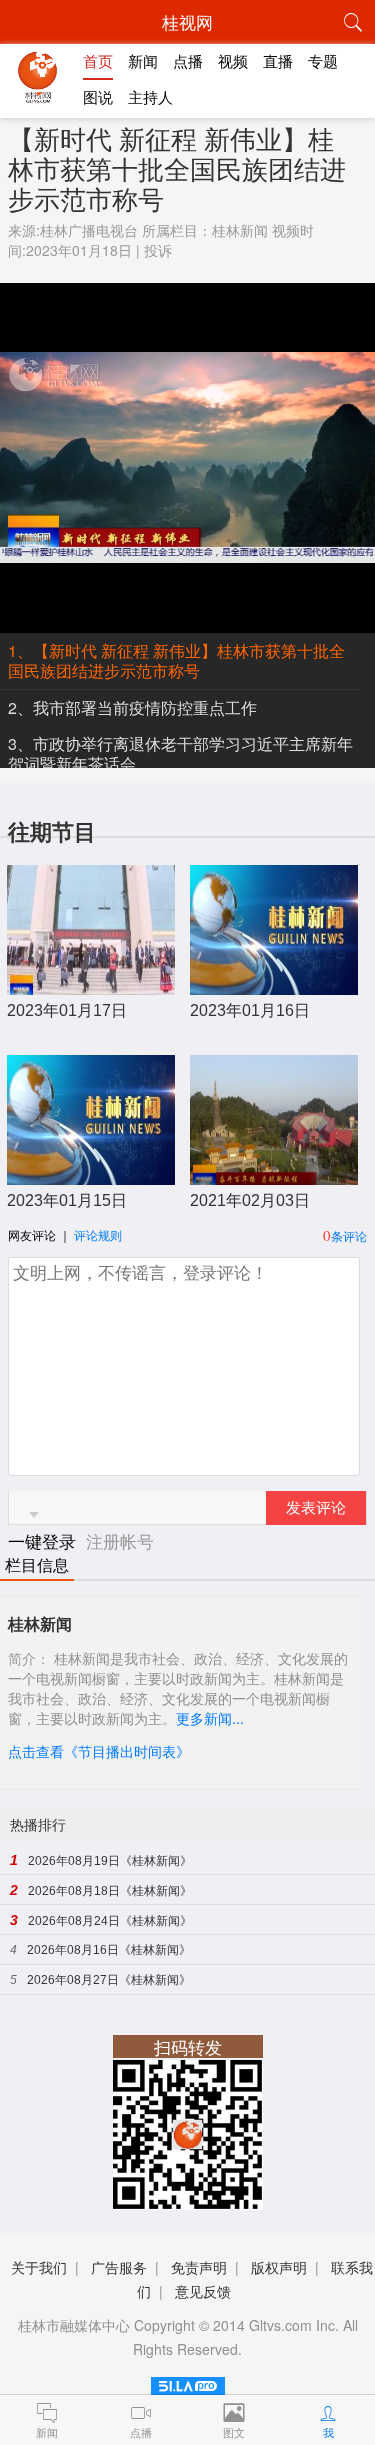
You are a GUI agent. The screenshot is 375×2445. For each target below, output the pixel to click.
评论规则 (98, 1234)
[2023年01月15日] (91, 1174)
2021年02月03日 (250, 1200)
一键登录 (44, 1540)
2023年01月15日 (67, 1200)
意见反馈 (203, 2291)
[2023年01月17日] (91, 984)
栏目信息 (37, 1565)
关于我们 (39, 2267)
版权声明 (279, 2267)
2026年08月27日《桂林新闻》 (109, 1980)
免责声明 (199, 2267)
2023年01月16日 (250, 1010)
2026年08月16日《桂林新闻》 (109, 1950)
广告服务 (119, 2267)
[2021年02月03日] (274, 1174)
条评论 (349, 1235)
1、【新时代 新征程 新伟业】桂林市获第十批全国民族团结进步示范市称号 (176, 660)
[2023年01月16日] (274, 984)
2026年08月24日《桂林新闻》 (110, 1921)
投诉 (158, 250)
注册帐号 (120, 1540)
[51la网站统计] (188, 2382)
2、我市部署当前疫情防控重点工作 (132, 707)
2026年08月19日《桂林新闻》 (110, 1861)
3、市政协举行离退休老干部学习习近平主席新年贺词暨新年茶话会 (180, 753)
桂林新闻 (240, 230)
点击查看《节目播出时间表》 (99, 1751)
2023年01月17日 (67, 1010)
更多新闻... (210, 1718)
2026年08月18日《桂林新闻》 (110, 1891)
